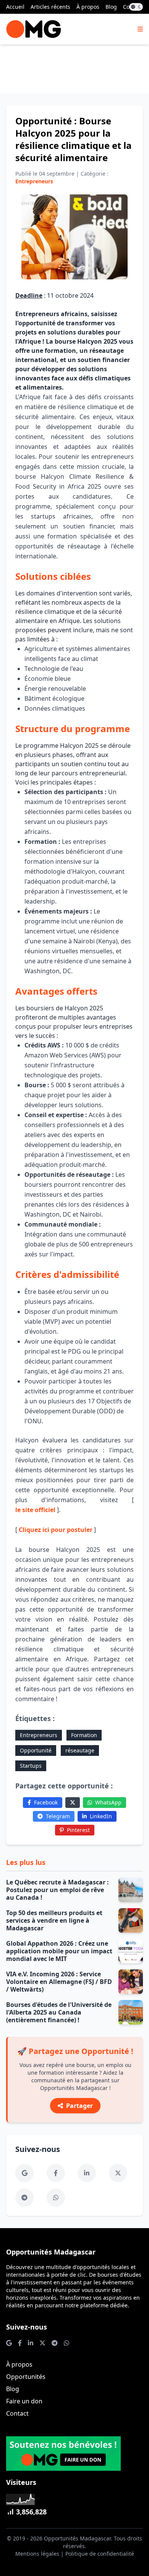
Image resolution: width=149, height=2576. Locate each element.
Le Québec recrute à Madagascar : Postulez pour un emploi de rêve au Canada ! (57, 1890)
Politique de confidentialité (100, 2554)
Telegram (58, 1816)
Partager (79, 2106)
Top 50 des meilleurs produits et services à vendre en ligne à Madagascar (54, 1920)
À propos (88, 7)
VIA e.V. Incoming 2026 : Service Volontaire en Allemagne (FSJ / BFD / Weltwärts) (59, 1982)
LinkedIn (101, 1816)
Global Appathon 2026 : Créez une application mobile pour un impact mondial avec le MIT (59, 1951)
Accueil (15, 7)
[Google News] (24, 2173)
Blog (111, 7)
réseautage (80, 1750)
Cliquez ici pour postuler (56, 1530)
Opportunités (26, 2377)
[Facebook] (56, 2173)
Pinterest (78, 1830)
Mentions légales (37, 2554)
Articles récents (50, 7)
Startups (31, 1766)
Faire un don (24, 2401)
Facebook (46, 1802)
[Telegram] (24, 2198)
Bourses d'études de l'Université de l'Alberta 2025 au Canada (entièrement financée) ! (59, 2012)
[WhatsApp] (56, 2198)
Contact (17, 2413)
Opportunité (36, 1750)
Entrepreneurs (39, 1735)
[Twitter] (73, 1803)
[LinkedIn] (87, 2173)
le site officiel (35, 1510)
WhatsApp (108, 1802)
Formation (84, 1735)
